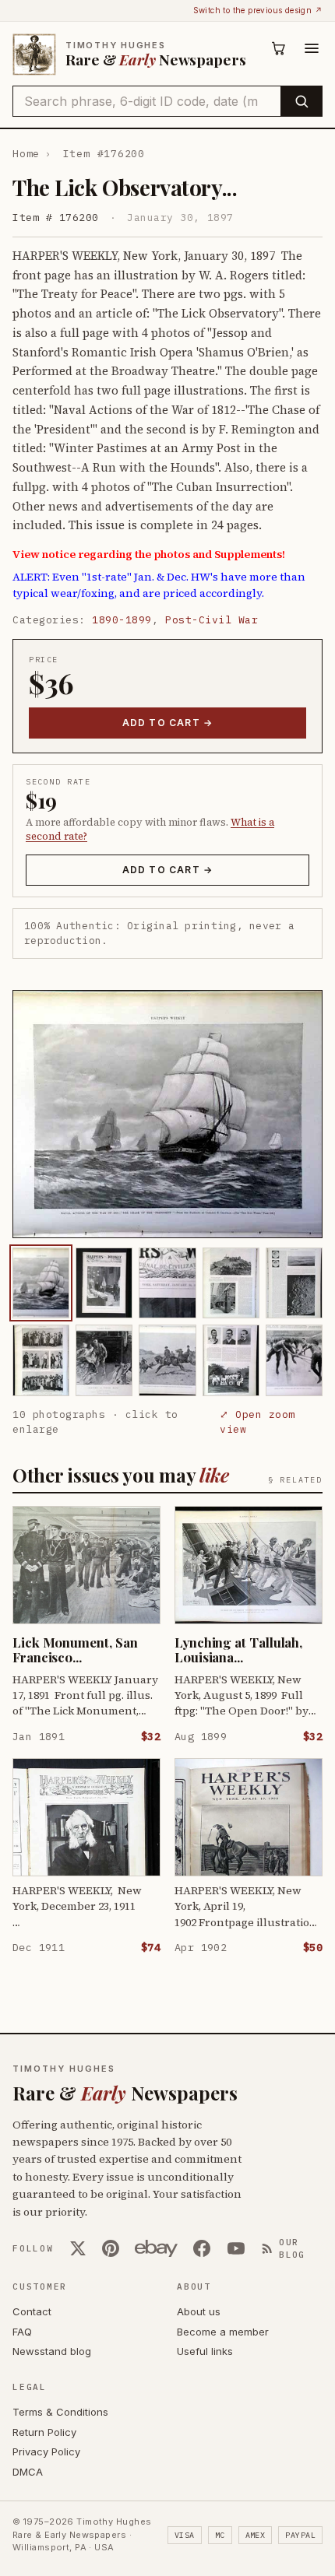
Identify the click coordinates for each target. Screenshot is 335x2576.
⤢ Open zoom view (257, 1422)
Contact (32, 2311)
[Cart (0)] (279, 48)
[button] (167, 1114)
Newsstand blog (52, 2351)
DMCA (28, 2472)
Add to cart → (168, 723)
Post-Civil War (212, 620)
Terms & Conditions (60, 2412)
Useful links (205, 2351)
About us (199, 2311)
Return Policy (44, 2432)
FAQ (22, 2332)
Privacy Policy (46, 2451)
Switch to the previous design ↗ (258, 10)
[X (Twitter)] (78, 2248)
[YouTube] (236, 2248)
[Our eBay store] (156, 2248)
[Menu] (312, 48)
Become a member (223, 2332)
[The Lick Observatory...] (41, 1283)
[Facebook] (202, 2248)
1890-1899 (122, 620)
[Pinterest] (111, 2248)
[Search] (301, 101)
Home (26, 154)
